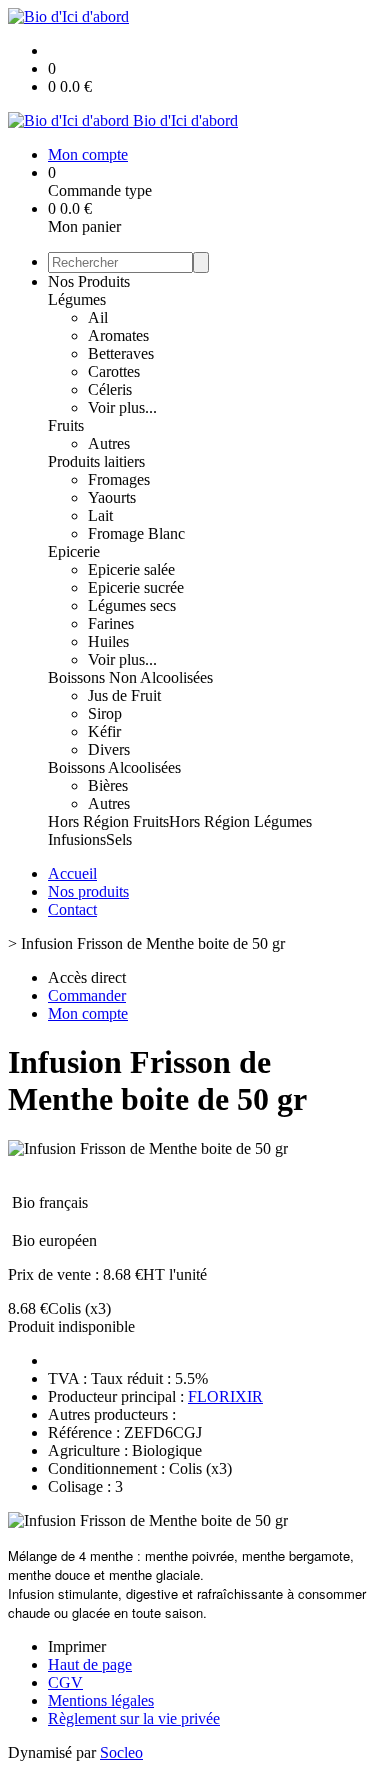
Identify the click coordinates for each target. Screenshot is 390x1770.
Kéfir (104, 731)
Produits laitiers (96, 461)
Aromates (118, 335)
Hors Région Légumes (240, 821)
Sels (119, 839)
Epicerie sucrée (136, 587)
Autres (109, 443)
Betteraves (121, 353)
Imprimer (77, 1646)
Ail (98, 317)
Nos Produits (89, 281)
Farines (111, 623)
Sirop (105, 713)
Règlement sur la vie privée (134, 1718)
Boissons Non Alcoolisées (130, 677)
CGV (65, 1682)
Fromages (119, 479)
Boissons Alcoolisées (114, 767)
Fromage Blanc (136, 533)
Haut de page (90, 1664)
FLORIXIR (225, 1396)
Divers (109, 749)
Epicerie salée (131, 569)
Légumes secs (132, 605)
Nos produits (88, 891)
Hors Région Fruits (108, 821)
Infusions (77, 839)
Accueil (72, 873)
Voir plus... (122, 407)
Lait (100, 515)
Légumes (77, 299)
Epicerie (74, 551)
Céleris (110, 389)
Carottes (114, 371)
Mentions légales (101, 1700)
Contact (72, 909)
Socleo (121, 1752)
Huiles (108, 641)
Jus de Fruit (124, 695)
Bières (108, 785)
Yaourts (112, 497)
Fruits (66, 425)
